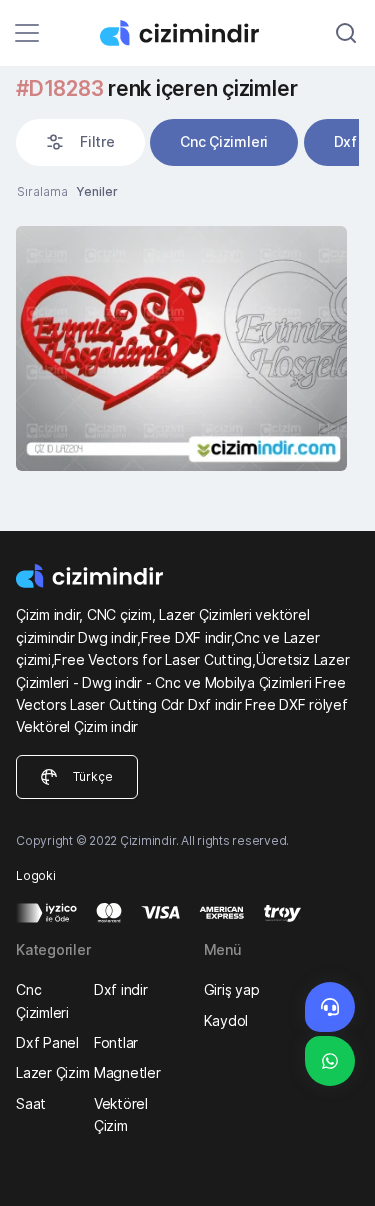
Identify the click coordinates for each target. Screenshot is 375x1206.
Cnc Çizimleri (224, 141)
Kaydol (226, 1020)
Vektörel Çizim (121, 1114)
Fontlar (116, 1042)
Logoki (36, 875)
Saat (31, 1103)
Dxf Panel (47, 1042)
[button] (80, 142)
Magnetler (127, 1072)
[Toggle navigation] (27, 33)
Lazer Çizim (52, 1072)
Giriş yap (232, 989)
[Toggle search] (346, 33)
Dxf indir (121, 989)
